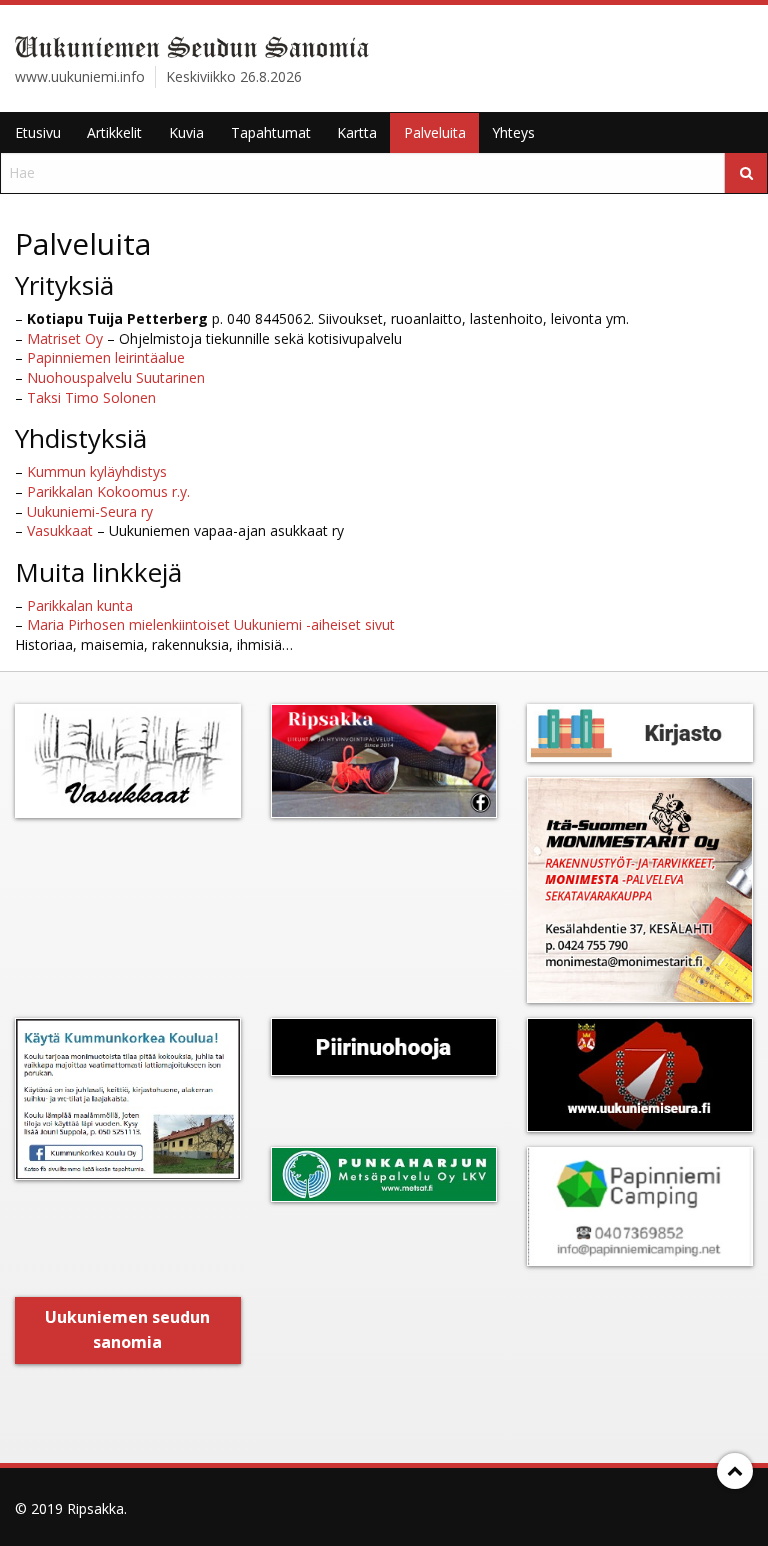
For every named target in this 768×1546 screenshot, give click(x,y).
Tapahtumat (271, 132)
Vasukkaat (60, 530)
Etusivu (38, 132)
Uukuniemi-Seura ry (90, 511)
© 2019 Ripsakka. (71, 1508)
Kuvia (186, 132)
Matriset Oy (65, 338)
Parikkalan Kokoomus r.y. (108, 491)
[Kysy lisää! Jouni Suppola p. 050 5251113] (128, 1099)
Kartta (357, 132)
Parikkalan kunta (80, 605)
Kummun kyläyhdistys (97, 471)
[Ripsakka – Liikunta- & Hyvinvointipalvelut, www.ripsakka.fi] (384, 761)
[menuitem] (37, 133)
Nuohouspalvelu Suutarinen (116, 377)
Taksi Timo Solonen (91, 397)
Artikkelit (114, 132)
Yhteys (513, 132)
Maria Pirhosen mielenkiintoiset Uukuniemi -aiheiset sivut (211, 624)
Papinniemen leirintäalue (106, 357)
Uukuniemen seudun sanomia (127, 1330)
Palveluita (435, 132)
